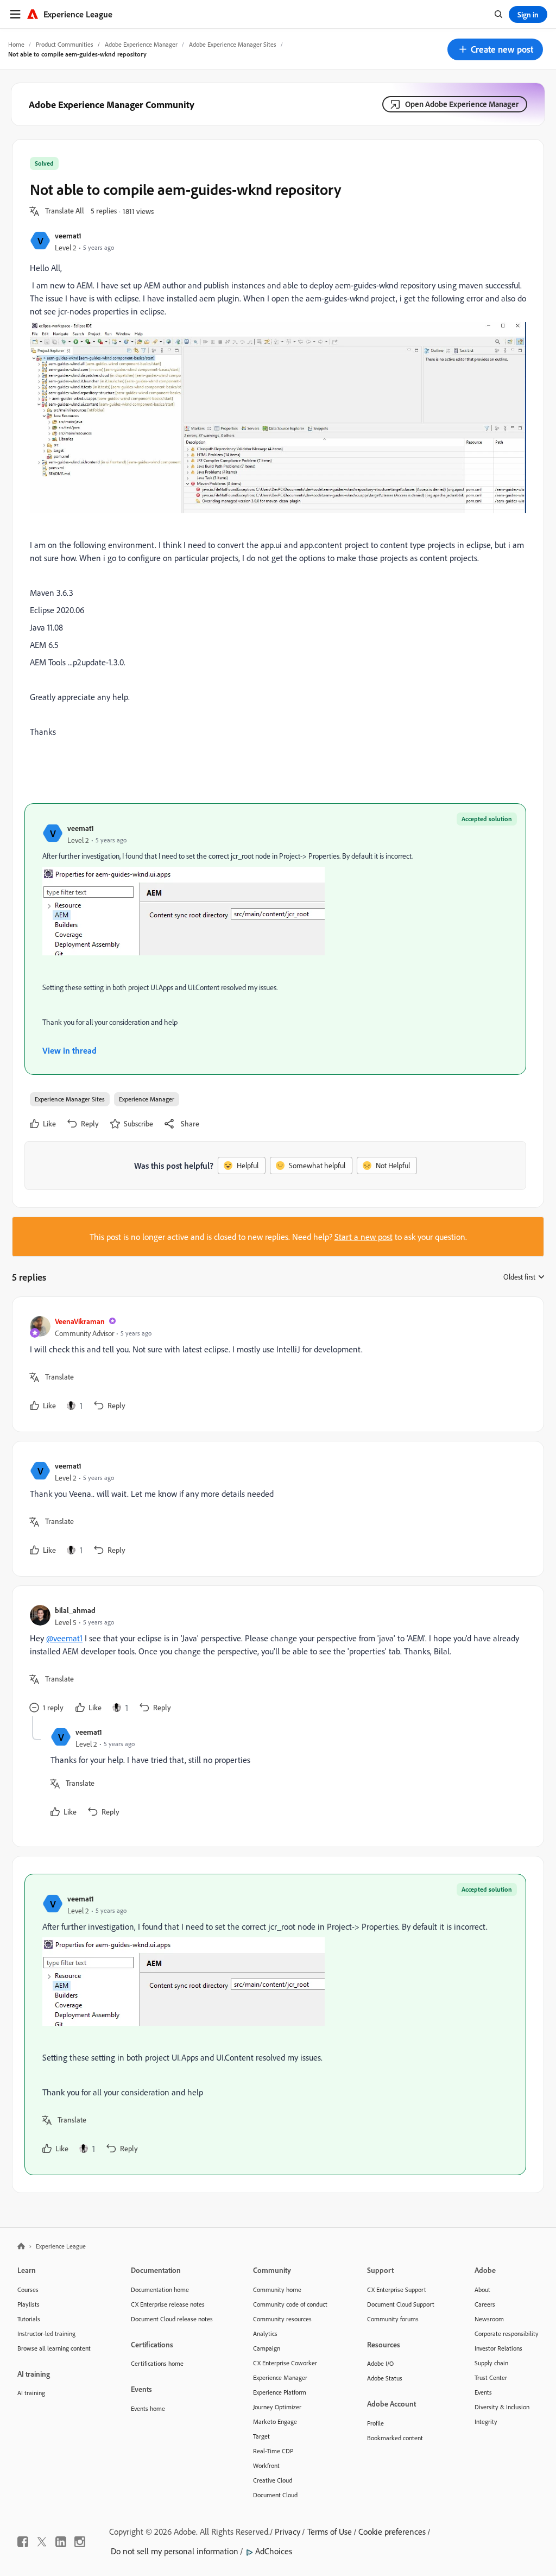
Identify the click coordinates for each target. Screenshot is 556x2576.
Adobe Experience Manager (141, 44)
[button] (495, 49)
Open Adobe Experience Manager (462, 104)
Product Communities (65, 44)
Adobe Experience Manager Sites (233, 44)
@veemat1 (64, 1638)
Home (16, 44)
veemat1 (68, 235)
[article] (275, 1364)
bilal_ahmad (75, 1610)
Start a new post (364, 1237)
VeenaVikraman (80, 1321)
